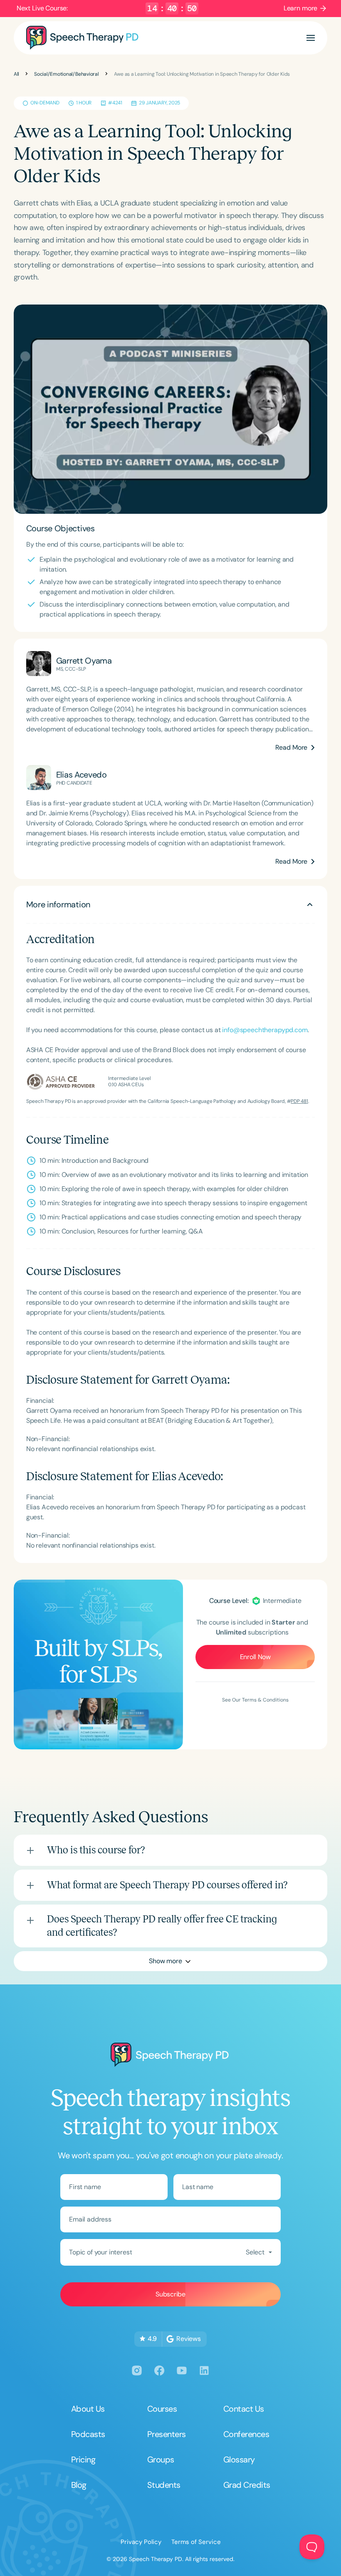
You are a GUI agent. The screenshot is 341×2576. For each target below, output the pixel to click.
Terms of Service (196, 2542)
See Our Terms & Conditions (255, 1700)
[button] (311, 38)
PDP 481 (299, 1101)
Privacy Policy (141, 2542)
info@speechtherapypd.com (265, 1030)
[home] (82, 38)
